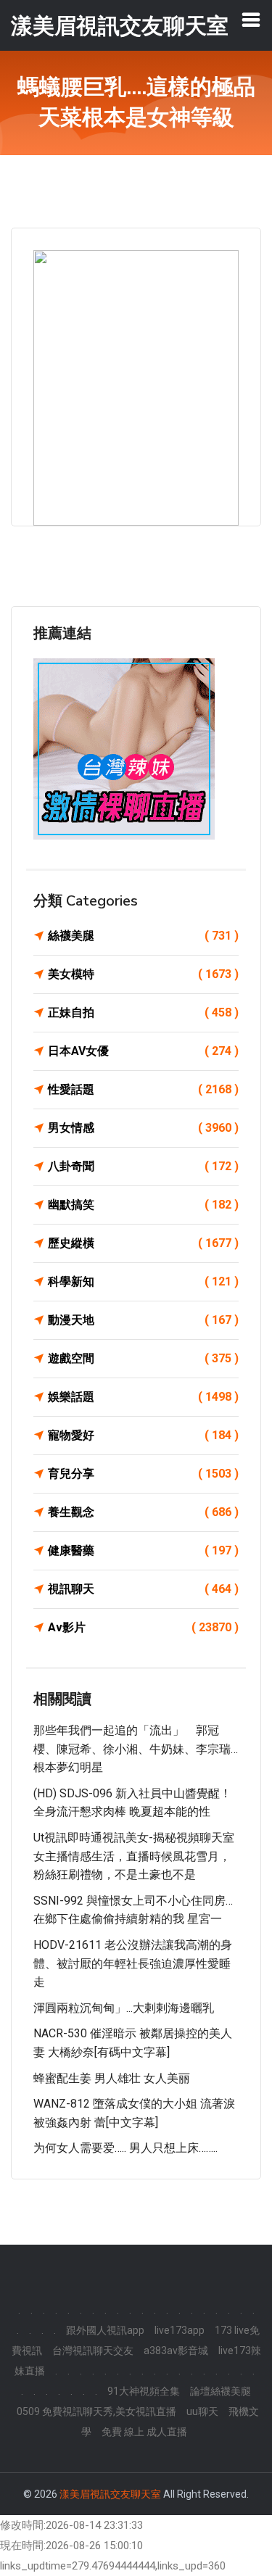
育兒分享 (143, 1474)
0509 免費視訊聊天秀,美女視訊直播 (96, 2411)
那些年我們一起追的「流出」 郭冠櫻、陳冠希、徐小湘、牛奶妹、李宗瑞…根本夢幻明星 (136, 1749)
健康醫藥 (143, 1550)
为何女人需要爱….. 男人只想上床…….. (125, 2148)
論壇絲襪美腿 (221, 2391)
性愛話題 (143, 1089)
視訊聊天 (143, 1589)
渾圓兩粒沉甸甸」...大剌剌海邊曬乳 (124, 2008)
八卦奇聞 (143, 1166)
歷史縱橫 (143, 1243)
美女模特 (143, 974)
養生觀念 (143, 1512)
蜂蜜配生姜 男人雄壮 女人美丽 (112, 2078)
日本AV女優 (143, 1051)
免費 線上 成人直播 (144, 2432)
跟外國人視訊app (105, 2330)
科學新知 (143, 1281)
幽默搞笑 (143, 1205)
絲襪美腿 (143, 936)
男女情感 (143, 1128)
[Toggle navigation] (251, 20)
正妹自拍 (143, 1012)
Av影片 (143, 1627)
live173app (180, 2330)
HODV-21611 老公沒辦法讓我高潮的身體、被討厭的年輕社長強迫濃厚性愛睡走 (133, 1963)
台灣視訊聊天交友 (93, 2351)
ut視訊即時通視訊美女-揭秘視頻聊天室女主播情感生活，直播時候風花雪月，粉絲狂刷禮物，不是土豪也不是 (134, 1856)
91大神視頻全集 (144, 2391)
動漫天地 (143, 1320)
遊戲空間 (143, 1358)
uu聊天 (202, 2411)
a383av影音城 (176, 2351)
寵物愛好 (143, 1435)
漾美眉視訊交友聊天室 (110, 2494)
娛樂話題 (143, 1397)
